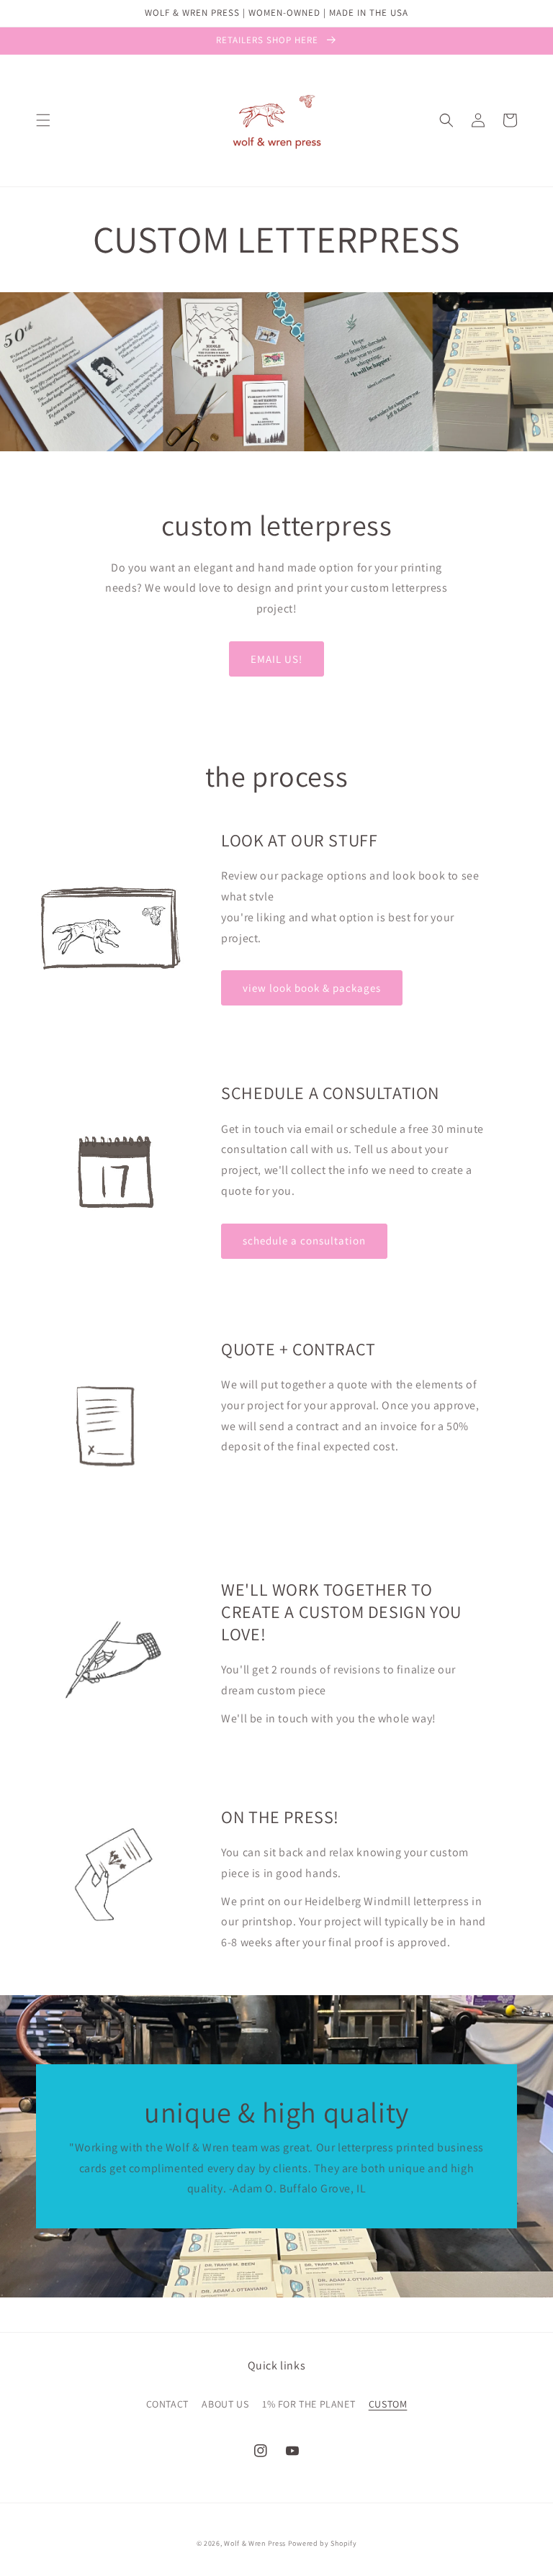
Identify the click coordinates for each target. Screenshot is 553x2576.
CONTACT (167, 2404)
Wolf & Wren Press (255, 2543)
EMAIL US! (276, 659)
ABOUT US (225, 2404)
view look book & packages (312, 988)
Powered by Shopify (323, 2543)
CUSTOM (388, 2404)
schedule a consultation (304, 1240)
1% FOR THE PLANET (309, 2404)
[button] (43, 120)
